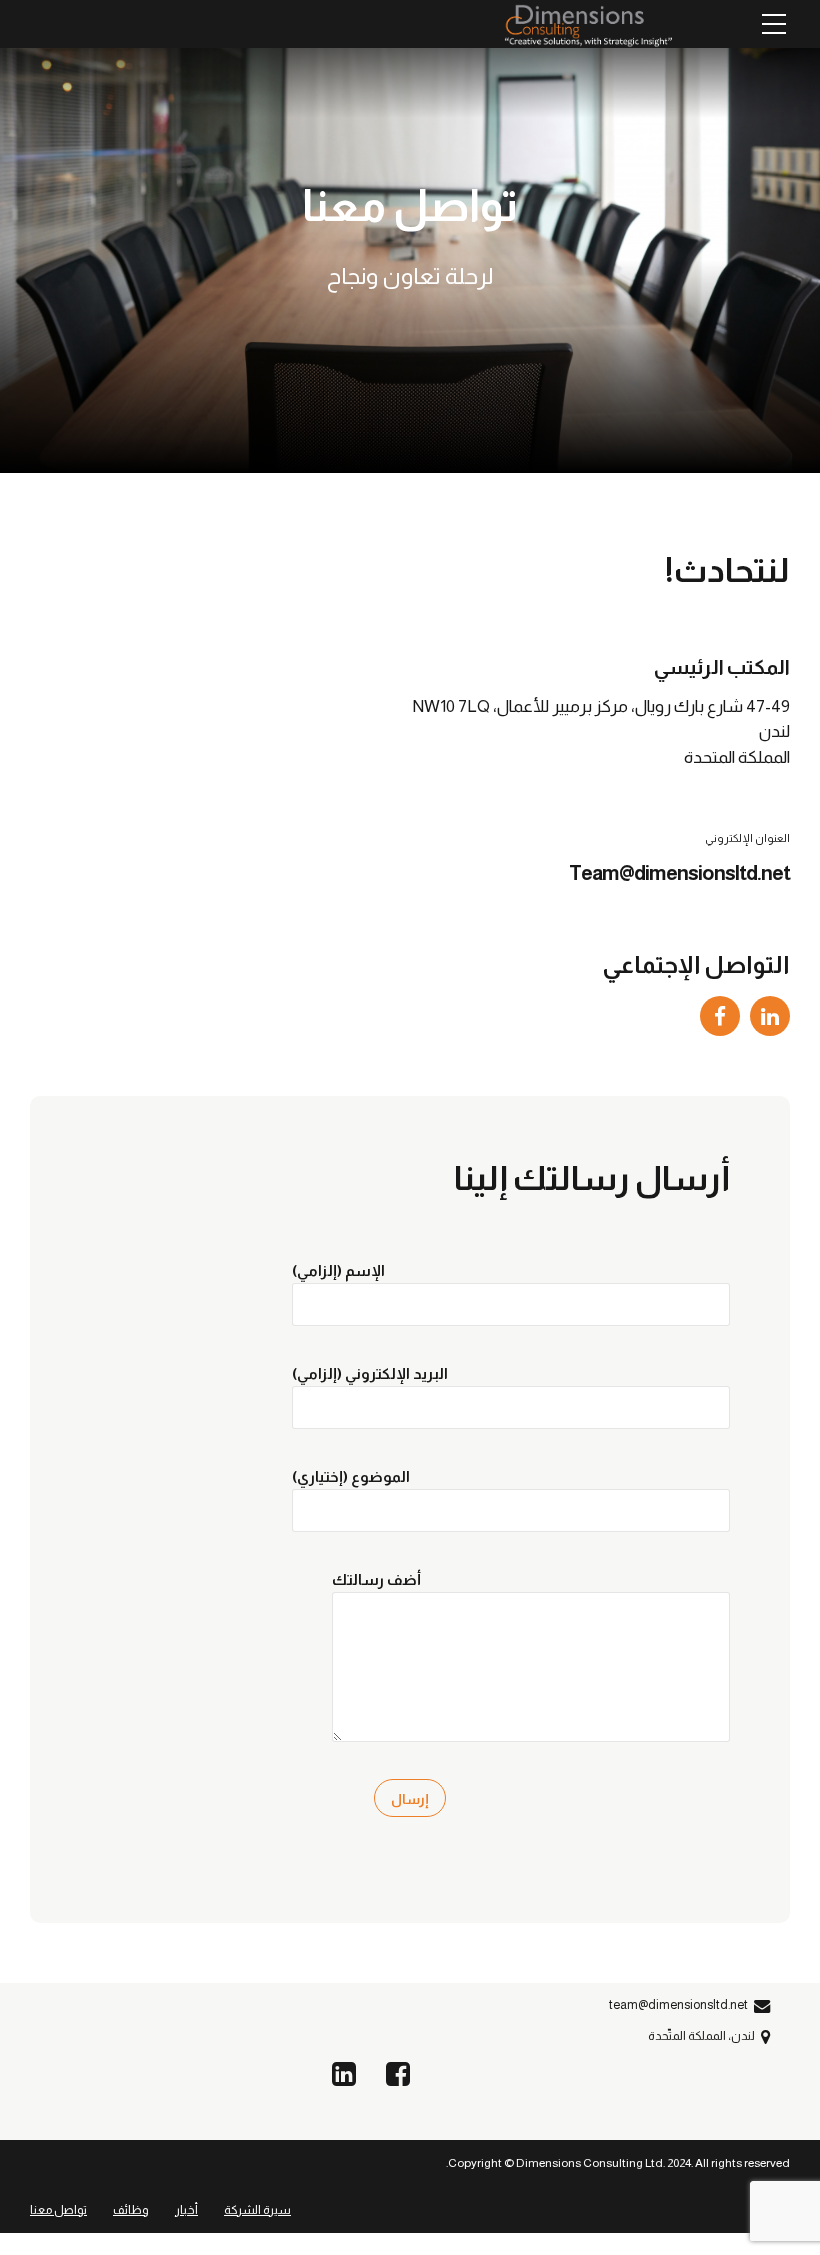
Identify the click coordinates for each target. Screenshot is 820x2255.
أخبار (186, 2210)
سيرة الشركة (257, 2210)
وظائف (131, 2210)
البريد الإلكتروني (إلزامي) (370, 1373)
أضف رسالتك (376, 1579)
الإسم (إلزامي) (338, 1270)
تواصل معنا (58, 2210)
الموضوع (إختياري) (351, 1476)
